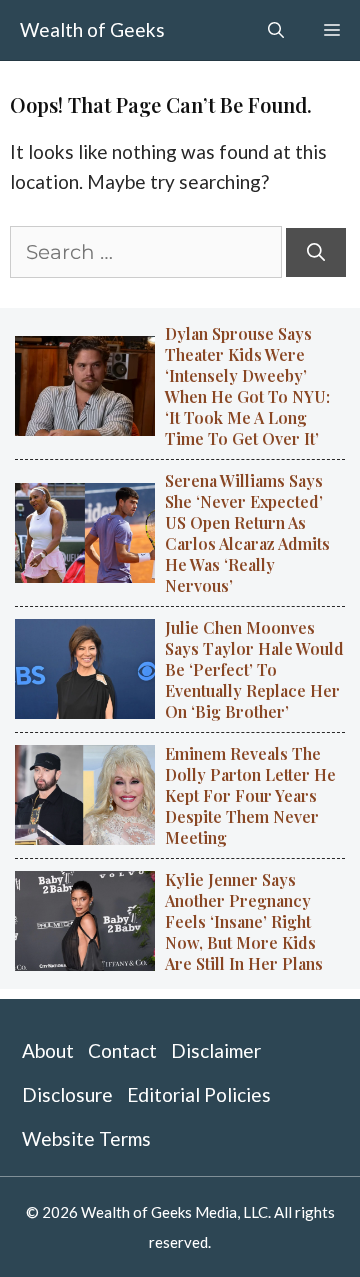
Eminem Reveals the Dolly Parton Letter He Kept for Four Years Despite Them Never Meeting (250, 795)
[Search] (316, 252)
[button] (276, 30)
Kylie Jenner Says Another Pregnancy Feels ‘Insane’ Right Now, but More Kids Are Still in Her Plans (244, 921)
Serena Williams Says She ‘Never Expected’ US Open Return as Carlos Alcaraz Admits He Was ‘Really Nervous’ (247, 533)
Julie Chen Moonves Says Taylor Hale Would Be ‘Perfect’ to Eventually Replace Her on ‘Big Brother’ (254, 669)
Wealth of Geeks (92, 29)
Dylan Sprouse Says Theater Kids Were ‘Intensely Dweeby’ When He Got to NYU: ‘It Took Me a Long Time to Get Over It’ (247, 386)
